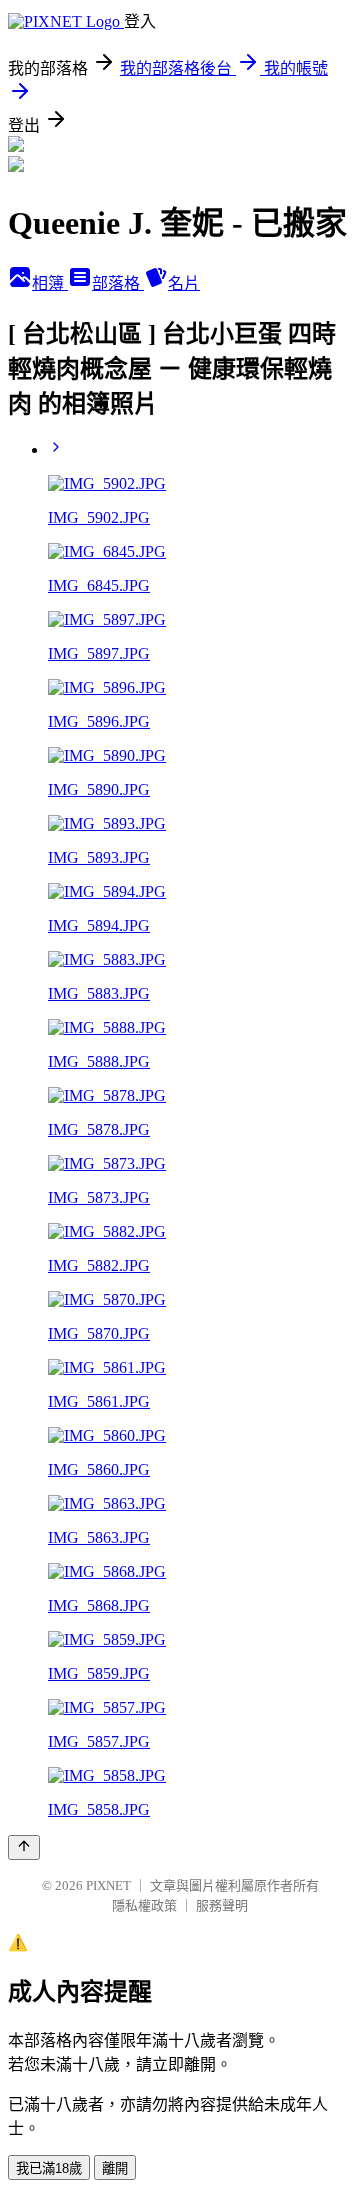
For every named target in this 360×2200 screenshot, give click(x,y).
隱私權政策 (144, 1905)
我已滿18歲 (49, 2168)
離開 (115, 2168)
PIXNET (108, 1885)
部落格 (118, 283)
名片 (184, 283)
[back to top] (24, 1847)
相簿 (50, 283)
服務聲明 (222, 1905)
